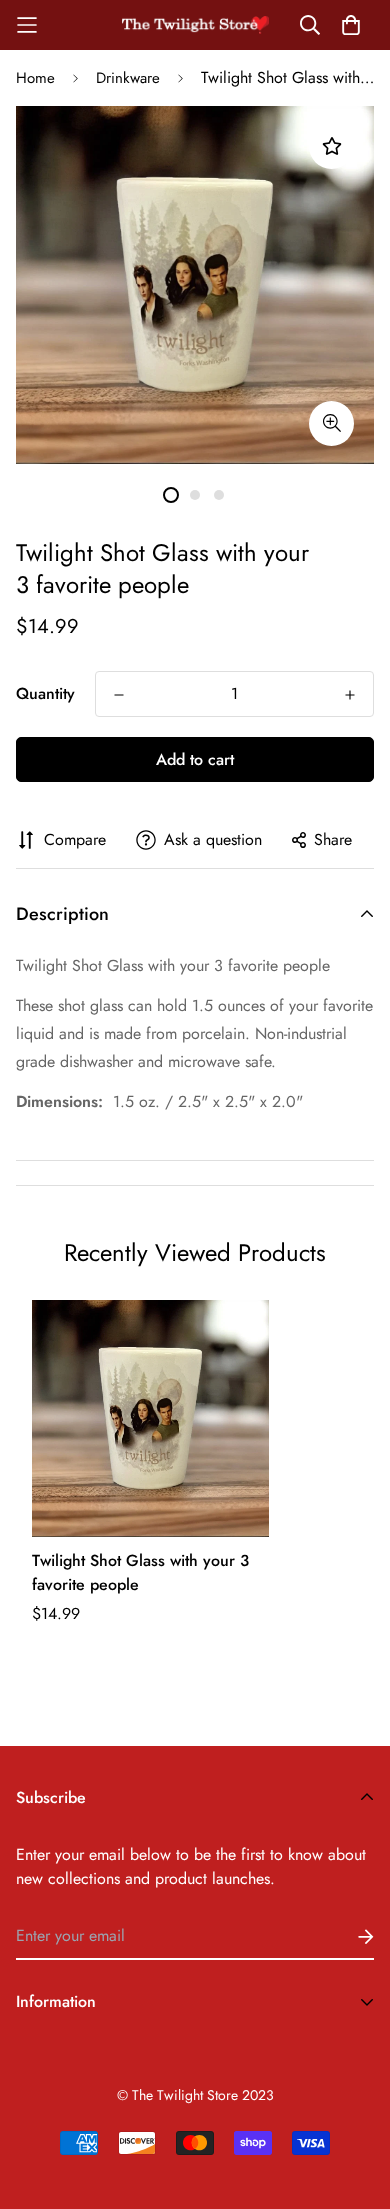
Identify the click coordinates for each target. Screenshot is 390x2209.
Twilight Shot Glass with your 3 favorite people (140, 1572)
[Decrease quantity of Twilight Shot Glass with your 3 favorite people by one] (119, 695)
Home (35, 78)
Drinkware (128, 78)
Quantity (45, 693)
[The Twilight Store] (195, 25)
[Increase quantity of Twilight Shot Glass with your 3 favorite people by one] (350, 695)
